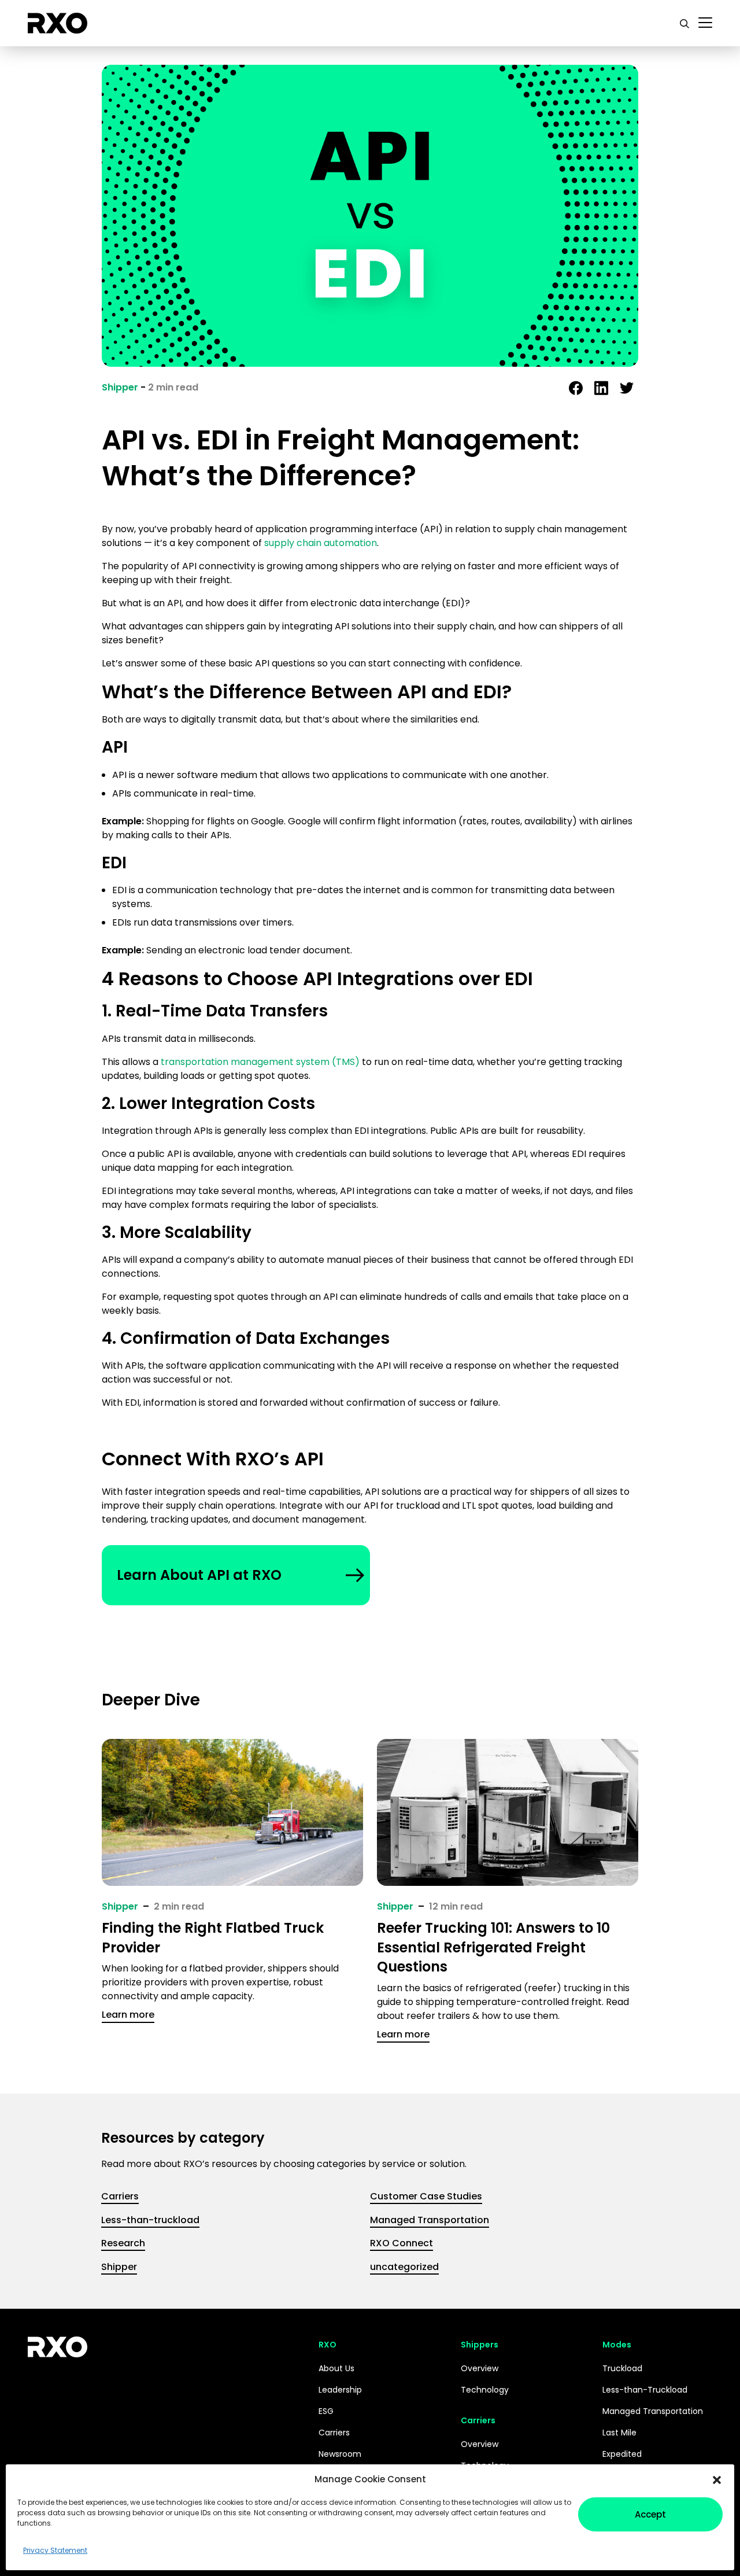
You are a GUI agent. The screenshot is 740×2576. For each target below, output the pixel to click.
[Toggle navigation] (705, 23)
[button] (717, 2479)
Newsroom (340, 2454)
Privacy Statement (55, 2550)
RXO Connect (402, 2243)
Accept (650, 2514)
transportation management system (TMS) (260, 1062)
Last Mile (619, 2433)
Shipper (120, 387)
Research (123, 2243)
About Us (336, 2368)
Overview (480, 2368)
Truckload (622, 2368)
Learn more (128, 2015)
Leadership (340, 2390)
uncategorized (404, 2267)
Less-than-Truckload (645, 2390)
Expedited (622, 2454)
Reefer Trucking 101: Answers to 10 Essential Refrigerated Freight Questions (493, 1947)
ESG (326, 2411)
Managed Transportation (430, 2220)
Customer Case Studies (426, 2196)
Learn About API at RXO (199, 1575)
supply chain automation (321, 543)
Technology (485, 2390)
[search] (684, 23)
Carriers (120, 2196)
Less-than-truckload (150, 2220)
